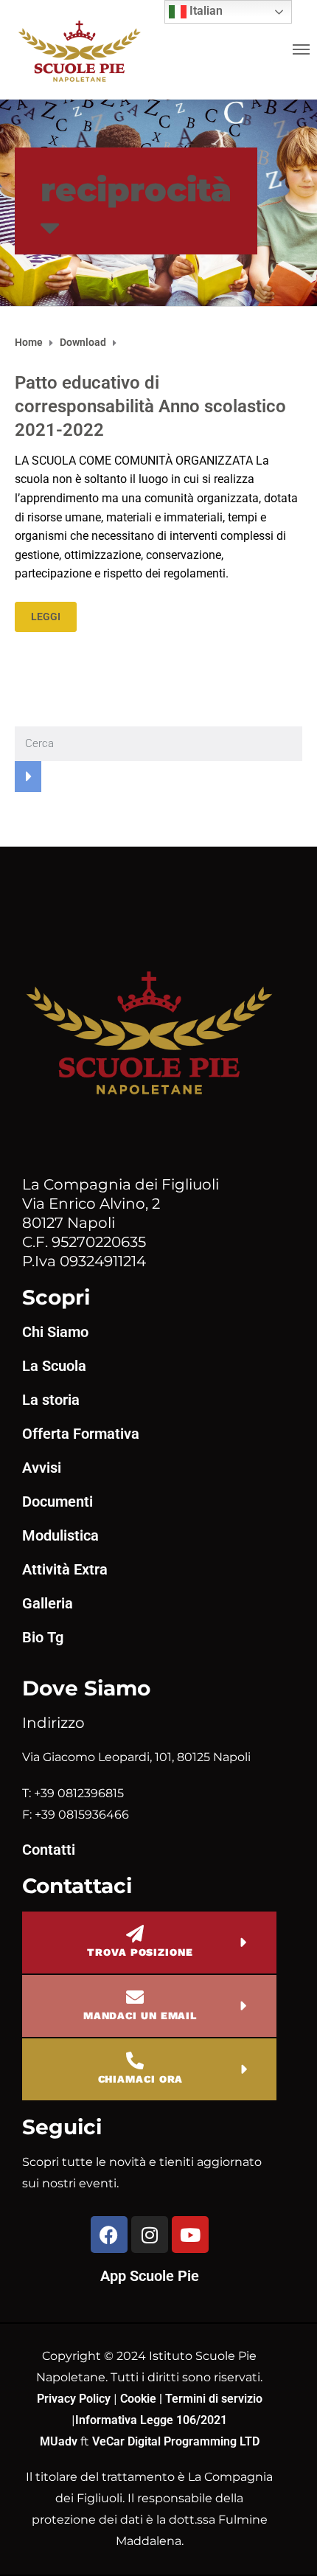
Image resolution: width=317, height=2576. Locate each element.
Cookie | (143, 2399)
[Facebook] (109, 2235)
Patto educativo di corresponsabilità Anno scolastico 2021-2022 (150, 406)
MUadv (60, 2441)
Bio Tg (43, 1637)
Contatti (49, 1850)
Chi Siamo (55, 1332)
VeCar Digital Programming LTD (176, 2441)
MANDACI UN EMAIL (140, 2016)
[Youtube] (190, 2235)
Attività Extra (65, 1569)
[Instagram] (150, 2235)
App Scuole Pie (150, 2276)
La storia (51, 1400)
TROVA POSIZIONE (140, 1952)
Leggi (46, 617)
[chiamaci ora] (135, 2061)
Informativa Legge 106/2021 (151, 2420)
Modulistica (60, 1535)
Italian (205, 11)
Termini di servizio (214, 2399)
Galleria (48, 1603)
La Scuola (54, 1366)
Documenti (58, 1501)
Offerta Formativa (81, 1434)
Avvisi (42, 1468)
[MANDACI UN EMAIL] (135, 1997)
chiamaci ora (141, 2079)
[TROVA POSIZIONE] (135, 1934)
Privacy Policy (75, 2399)
